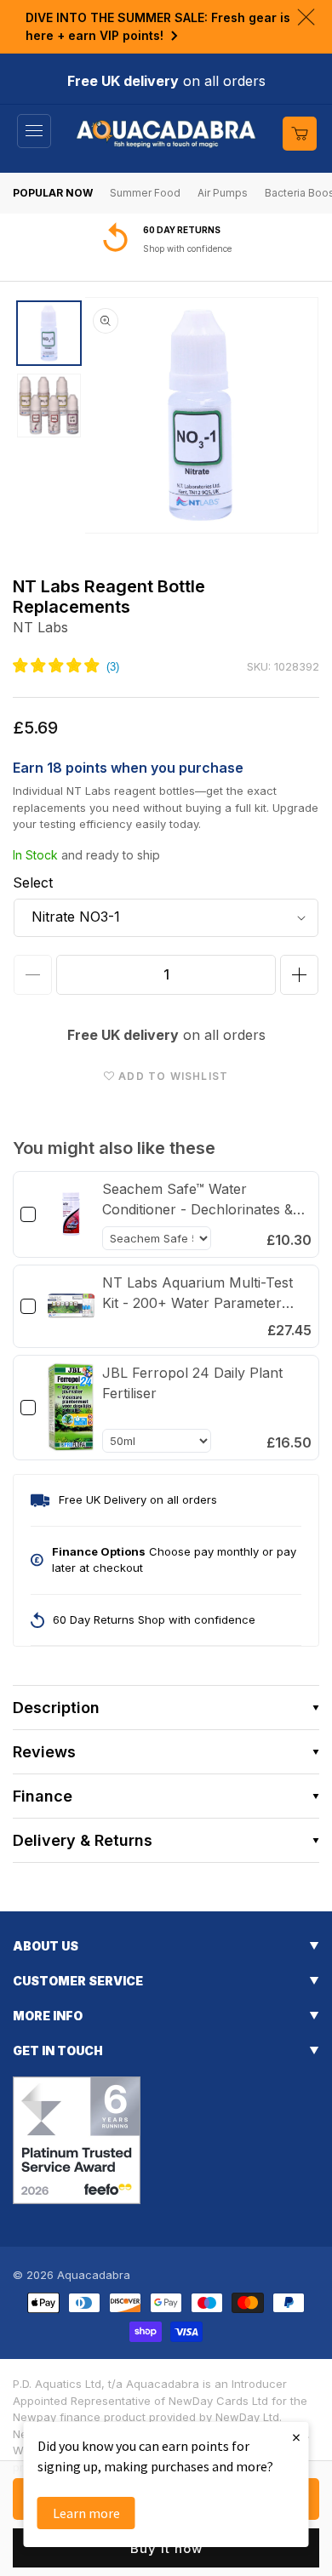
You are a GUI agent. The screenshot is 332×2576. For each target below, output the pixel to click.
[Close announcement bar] (306, 17)
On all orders (174, 248)
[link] (71, 1214)
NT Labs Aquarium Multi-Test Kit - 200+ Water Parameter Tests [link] (197, 1294)
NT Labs (40, 627)
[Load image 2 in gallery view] (49, 406)
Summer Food (145, 193)
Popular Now (53, 193)
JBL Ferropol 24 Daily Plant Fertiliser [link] (192, 1383)
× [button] (296, 2437)
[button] (34, 131)
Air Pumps (223, 193)
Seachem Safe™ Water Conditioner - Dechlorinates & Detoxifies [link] (197, 1200)
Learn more (86, 2513)
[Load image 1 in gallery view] (49, 333)
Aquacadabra (94, 2275)
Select (33, 882)
